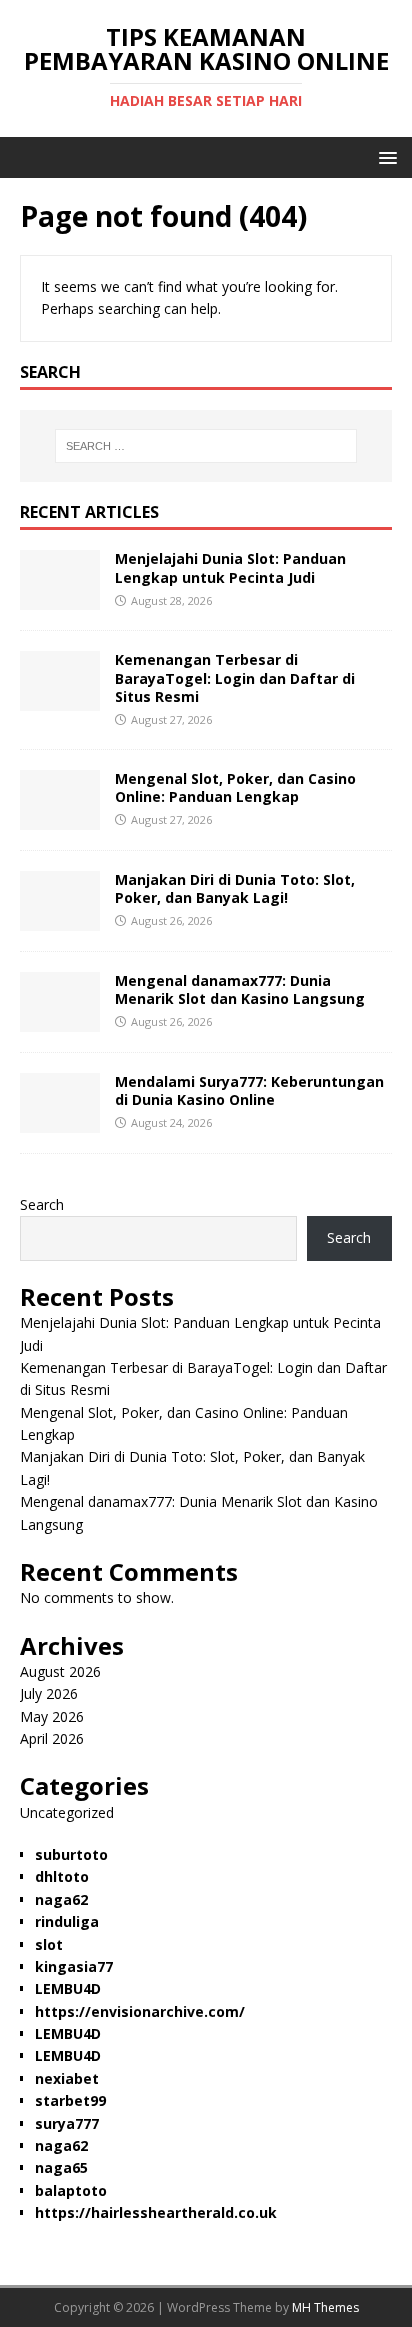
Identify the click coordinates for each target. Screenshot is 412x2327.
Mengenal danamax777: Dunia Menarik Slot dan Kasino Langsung (240, 989)
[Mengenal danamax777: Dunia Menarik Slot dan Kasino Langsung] (60, 1019)
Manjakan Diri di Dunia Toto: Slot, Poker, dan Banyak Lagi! (235, 888)
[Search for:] (206, 446)
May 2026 (52, 1716)
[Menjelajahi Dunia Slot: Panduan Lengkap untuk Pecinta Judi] (60, 598)
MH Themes (325, 2307)
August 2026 (60, 1671)
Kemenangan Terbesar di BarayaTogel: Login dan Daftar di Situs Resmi (235, 677)
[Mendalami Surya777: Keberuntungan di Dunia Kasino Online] (60, 1120)
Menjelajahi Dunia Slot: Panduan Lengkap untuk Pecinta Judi (230, 567)
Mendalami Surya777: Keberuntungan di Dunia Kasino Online (249, 1090)
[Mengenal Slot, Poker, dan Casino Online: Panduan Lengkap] (60, 817)
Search (42, 1204)
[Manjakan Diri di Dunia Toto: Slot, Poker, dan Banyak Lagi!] (60, 918)
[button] (384, 156)
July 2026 (49, 1693)
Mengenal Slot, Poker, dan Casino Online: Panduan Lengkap (235, 787)
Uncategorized (67, 1812)
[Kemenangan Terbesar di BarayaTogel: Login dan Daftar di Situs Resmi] (60, 699)
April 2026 (52, 1738)
